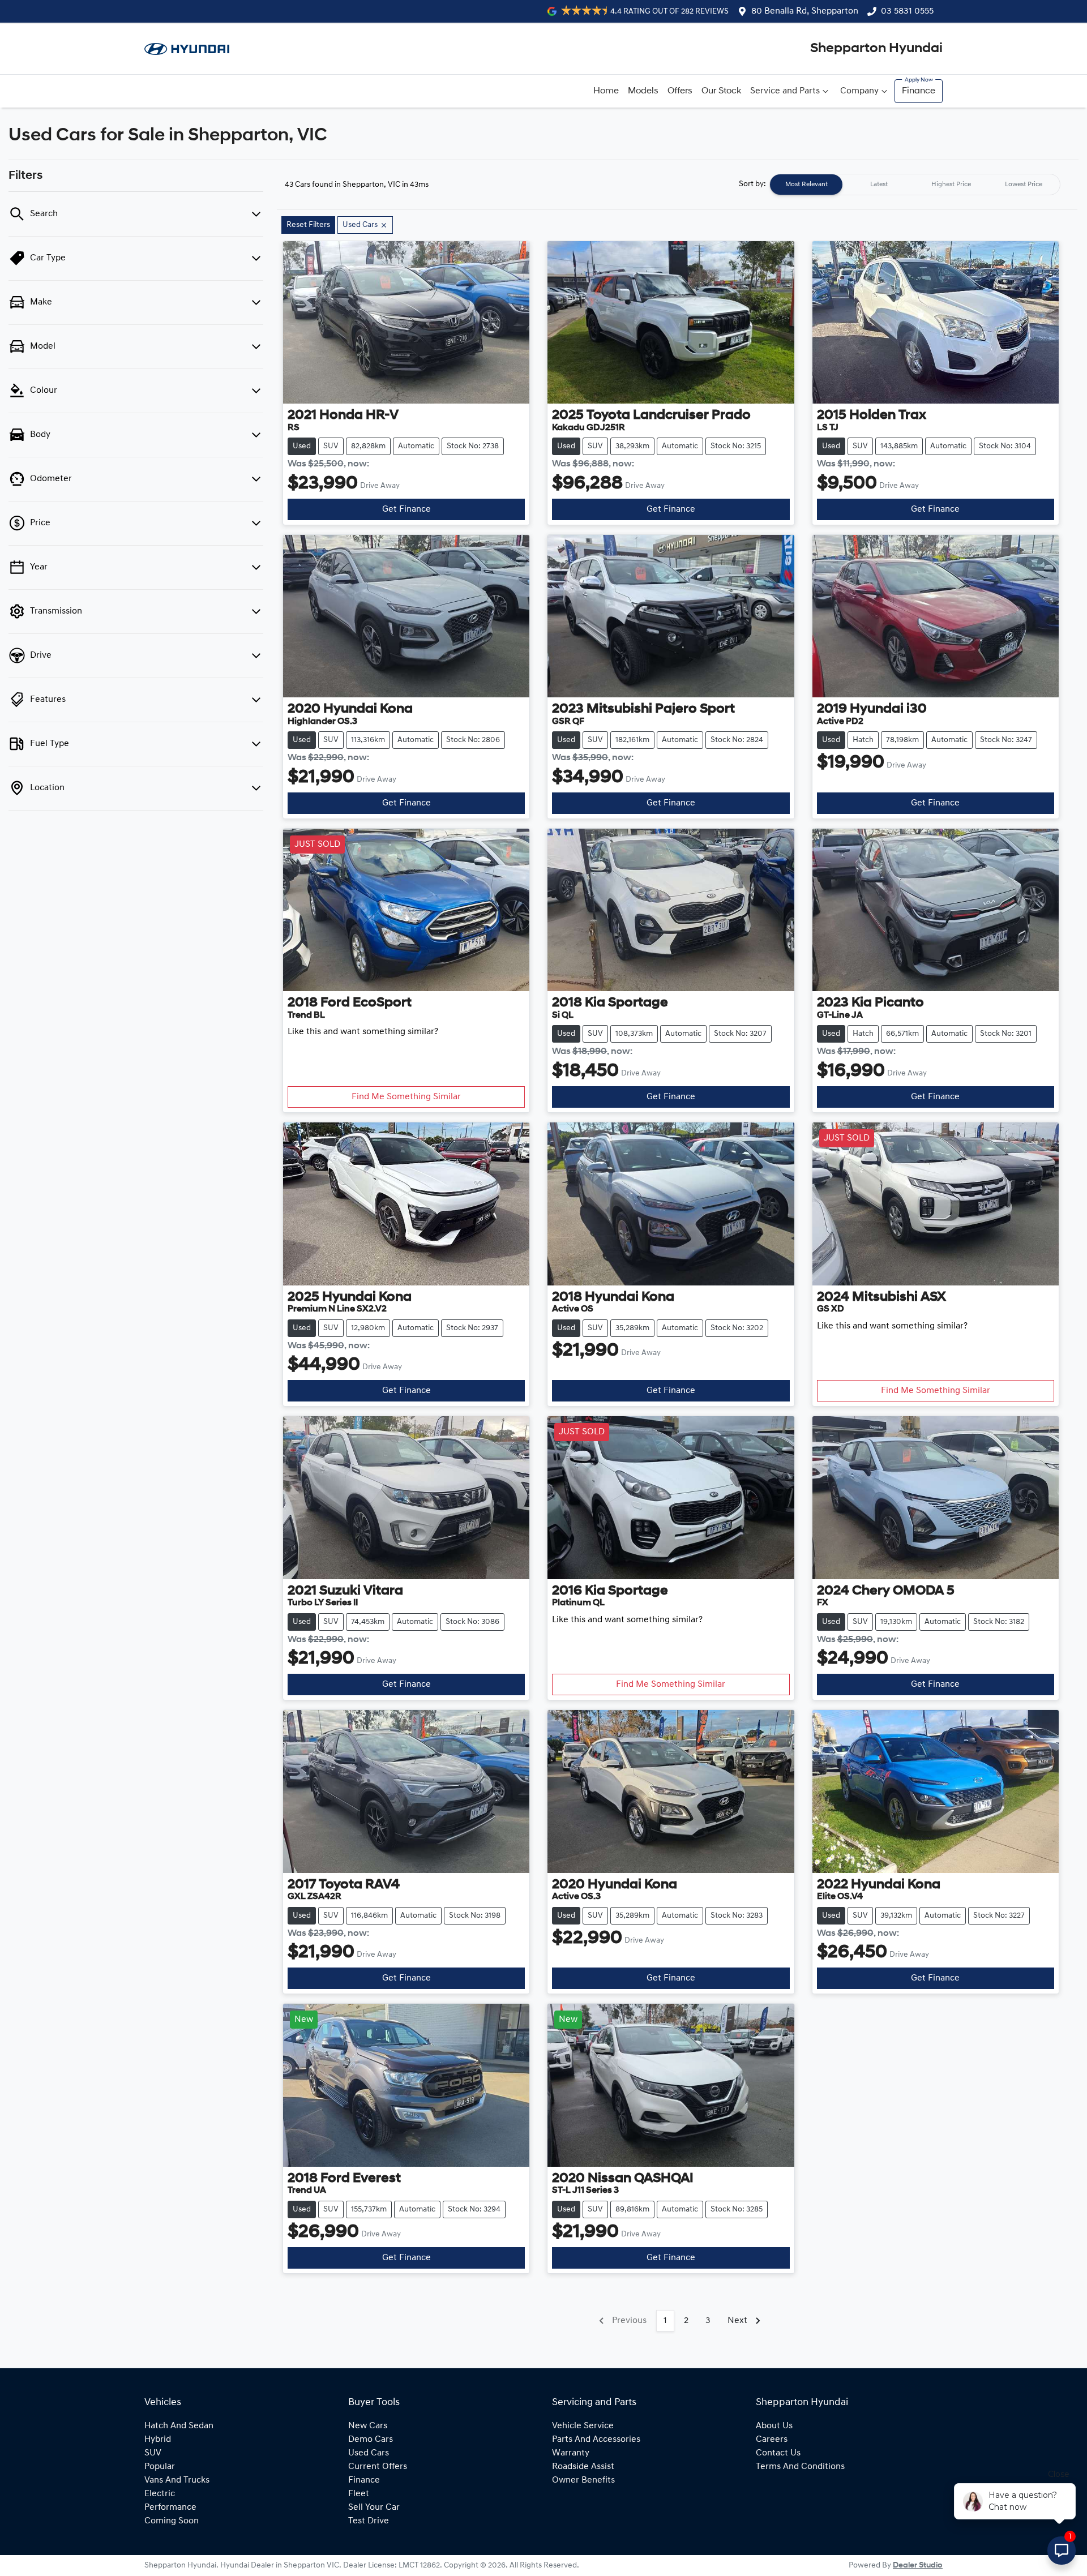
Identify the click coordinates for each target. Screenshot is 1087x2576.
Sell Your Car (374, 2508)
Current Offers (378, 2467)
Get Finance (406, 509)
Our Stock (721, 91)
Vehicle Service (583, 2426)
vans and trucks (177, 2480)
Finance (919, 91)
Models (643, 91)
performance (170, 2508)
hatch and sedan (179, 2426)
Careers (772, 2440)
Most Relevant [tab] (806, 185)
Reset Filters (308, 225)
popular (160, 2467)
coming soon (172, 2521)
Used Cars (369, 2453)
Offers (680, 91)
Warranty (571, 2453)
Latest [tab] (879, 185)
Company (859, 91)
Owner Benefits (583, 2480)
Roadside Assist (583, 2467)
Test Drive (369, 2521)
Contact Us (778, 2453)
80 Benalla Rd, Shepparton (805, 11)
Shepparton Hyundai (876, 49)
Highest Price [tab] (951, 185)
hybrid (158, 2440)
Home (606, 91)
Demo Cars (371, 2440)
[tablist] (915, 185)
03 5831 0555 (907, 11)
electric (160, 2494)
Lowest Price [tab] (1024, 185)
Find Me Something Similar (406, 1097)
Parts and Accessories (596, 2440)
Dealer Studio (918, 2566)
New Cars (368, 2426)
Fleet (359, 2494)
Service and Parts (785, 91)
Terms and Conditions (800, 2467)
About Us (774, 2426)
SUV (153, 2453)
